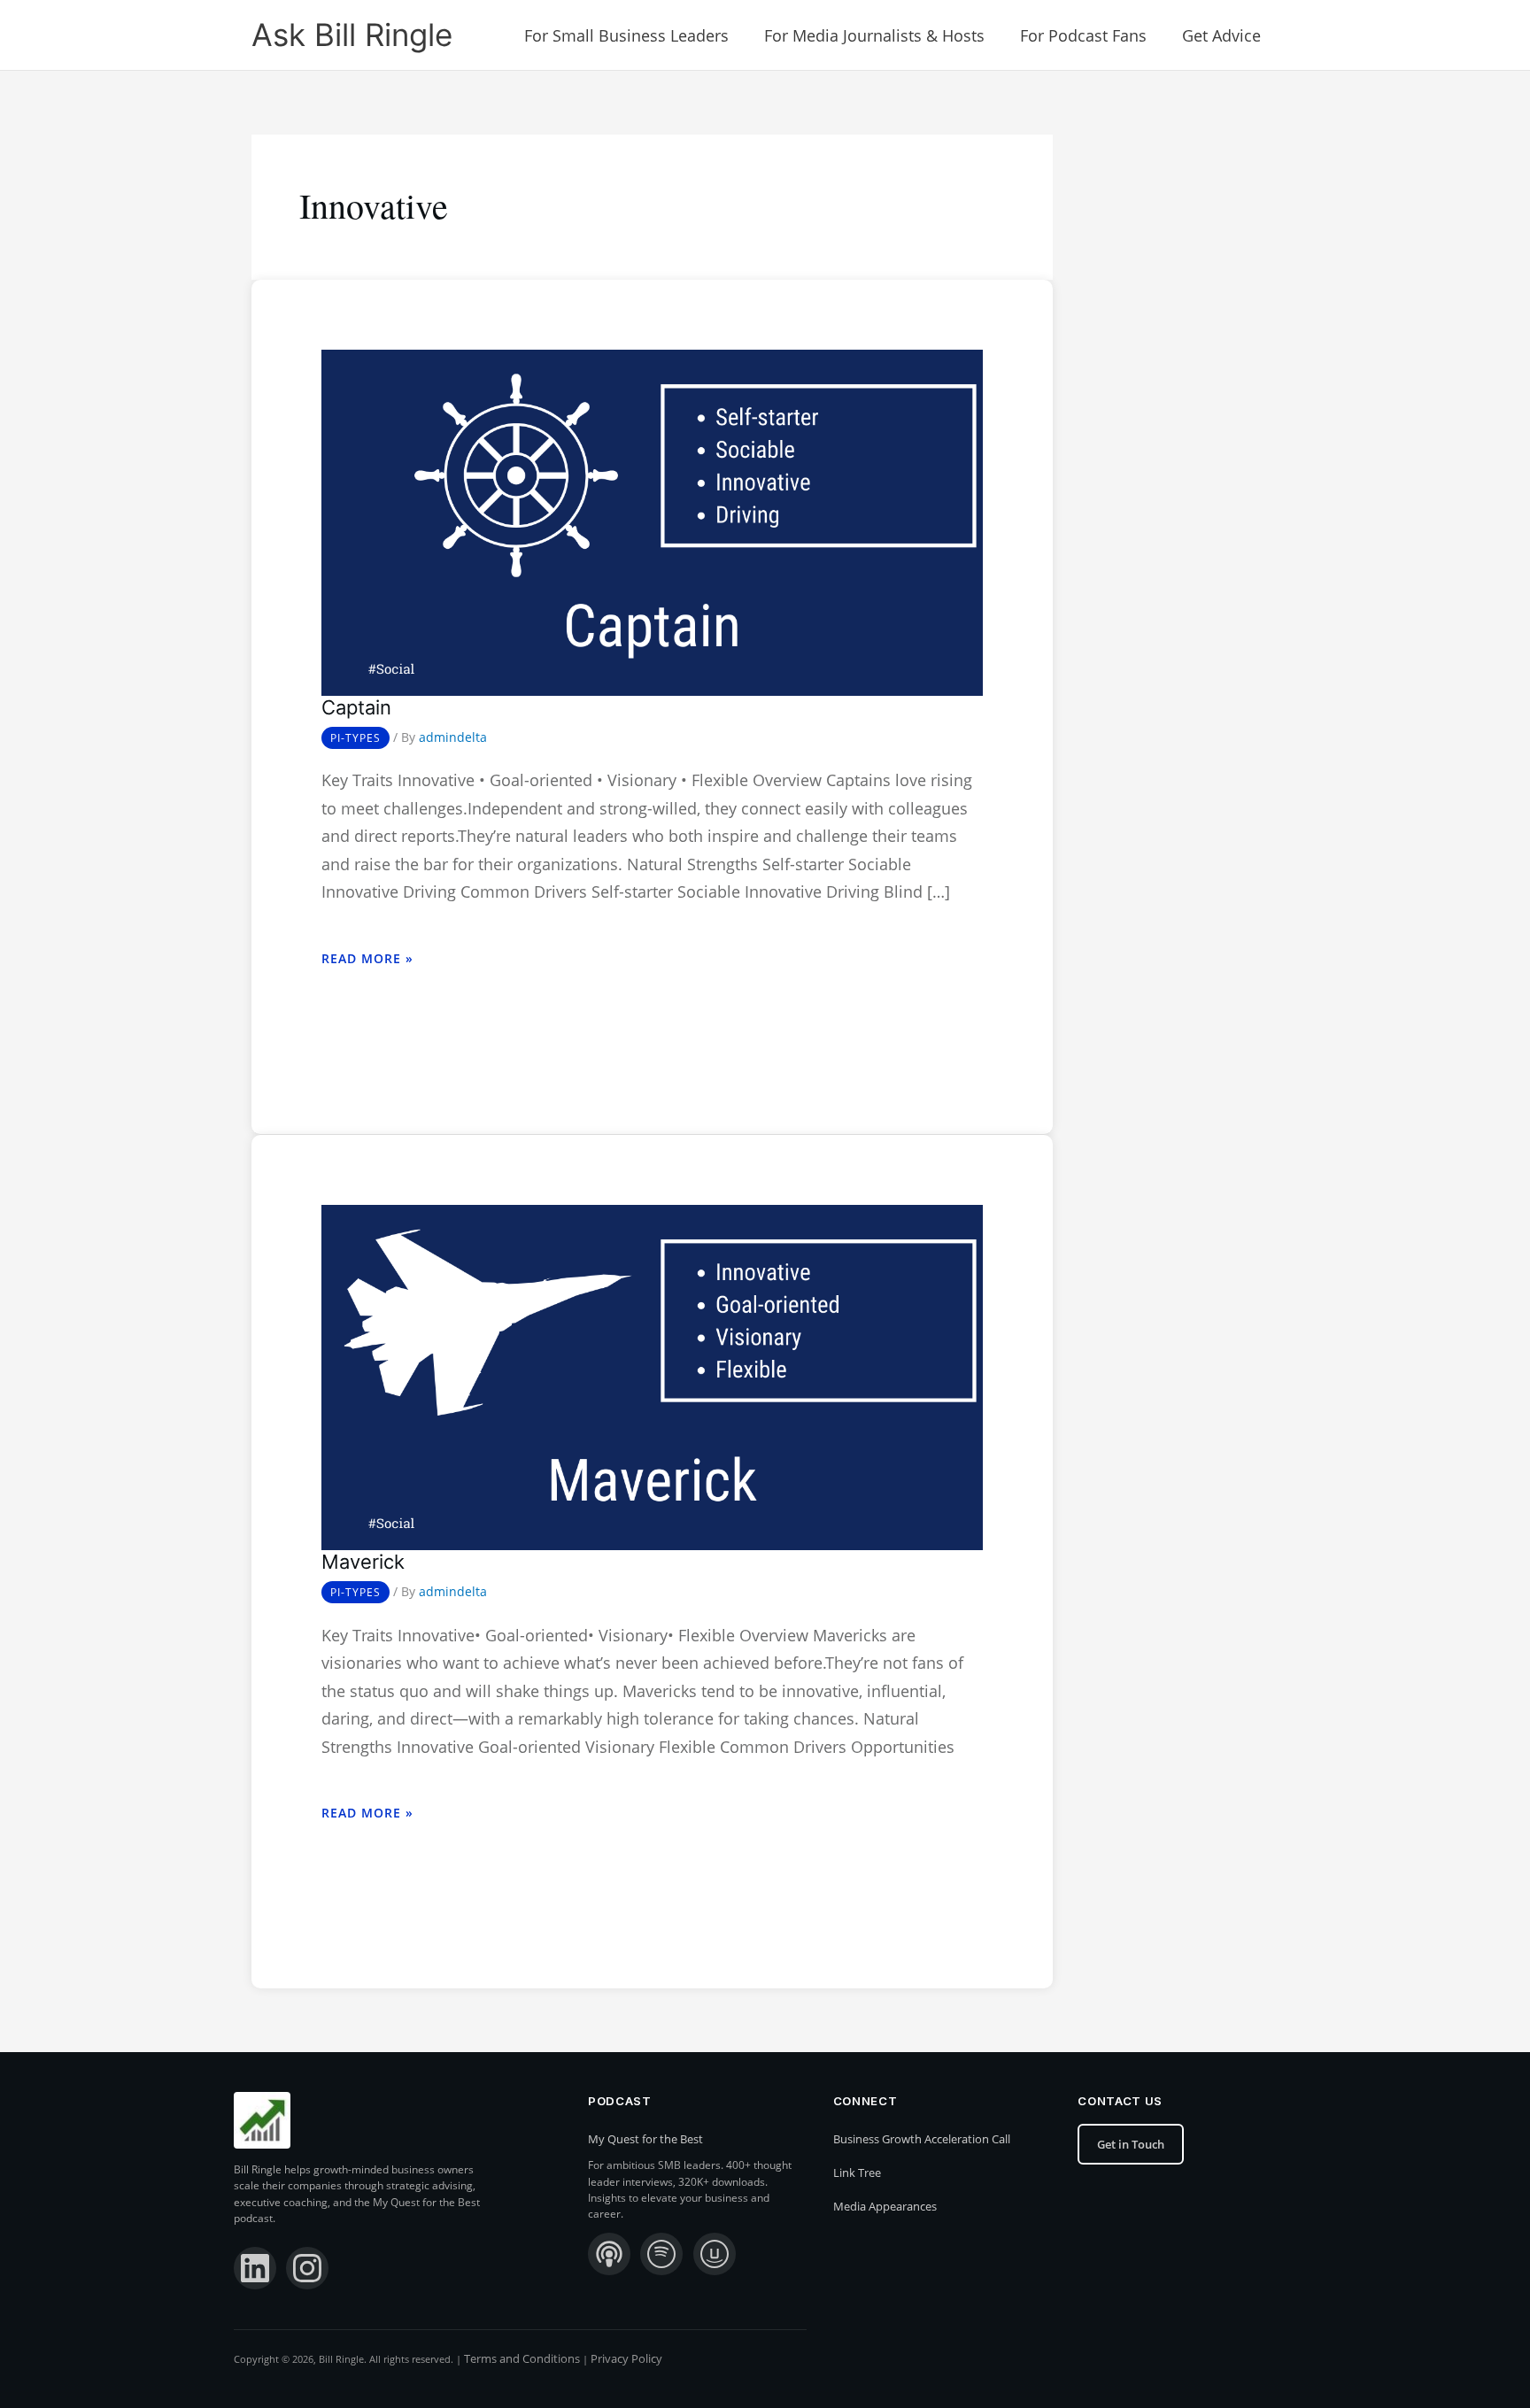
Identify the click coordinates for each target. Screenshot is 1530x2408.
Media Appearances (885, 2206)
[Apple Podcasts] (609, 2254)
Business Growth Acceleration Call (922, 2139)
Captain (356, 707)
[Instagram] (307, 2268)
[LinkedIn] (255, 2268)
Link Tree (857, 2173)
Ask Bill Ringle (352, 35)
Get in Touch (1131, 2144)
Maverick (363, 1562)
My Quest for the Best (645, 2139)
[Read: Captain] (652, 521)
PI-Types (355, 738)
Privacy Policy (626, 2358)
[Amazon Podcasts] (715, 2254)
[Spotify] (661, 2254)
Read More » (367, 958)
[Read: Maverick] (652, 1376)
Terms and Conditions (522, 2358)
